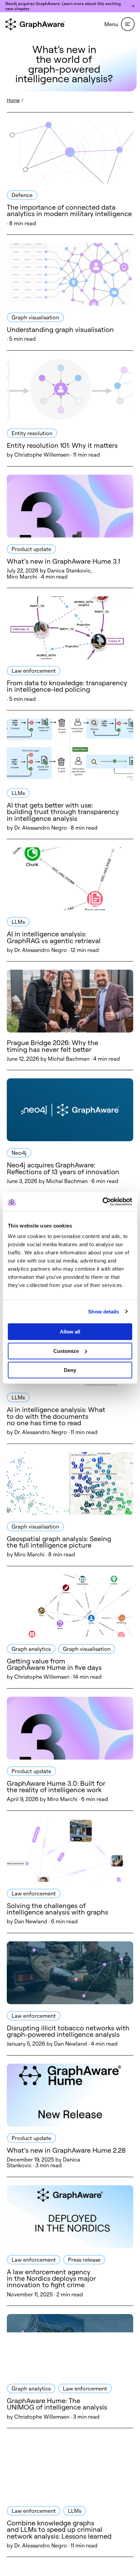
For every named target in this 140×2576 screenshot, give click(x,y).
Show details (103, 1312)
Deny (70, 1370)
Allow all (70, 1332)
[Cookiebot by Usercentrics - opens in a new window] (102, 1202)
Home (13, 100)
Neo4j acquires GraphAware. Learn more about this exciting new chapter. (63, 6)
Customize (66, 1351)
